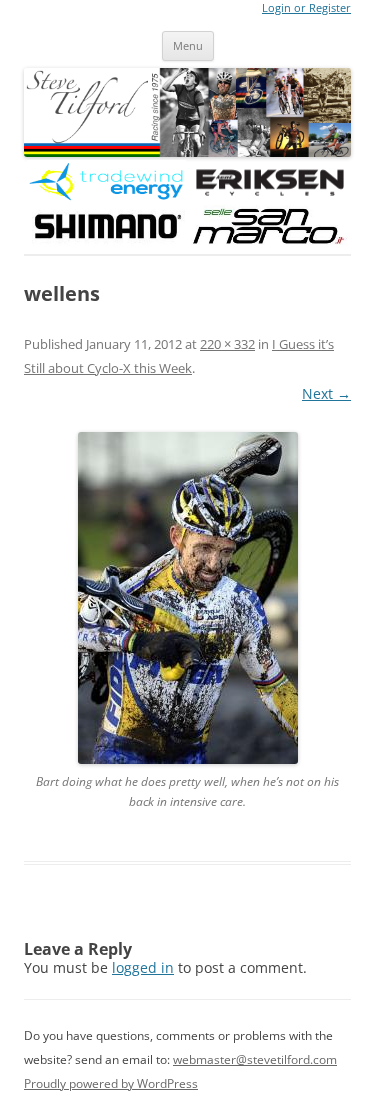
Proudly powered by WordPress (111, 1083)
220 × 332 (227, 344)
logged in (143, 967)
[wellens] (187, 598)
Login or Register (306, 8)
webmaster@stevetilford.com (255, 1059)
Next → (326, 393)
